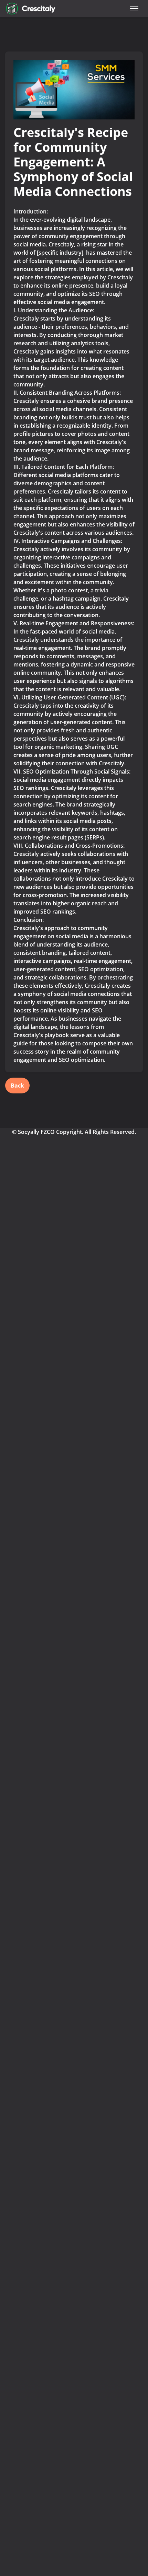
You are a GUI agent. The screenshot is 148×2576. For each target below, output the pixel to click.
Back (17, 1086)
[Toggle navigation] (134, 9)
